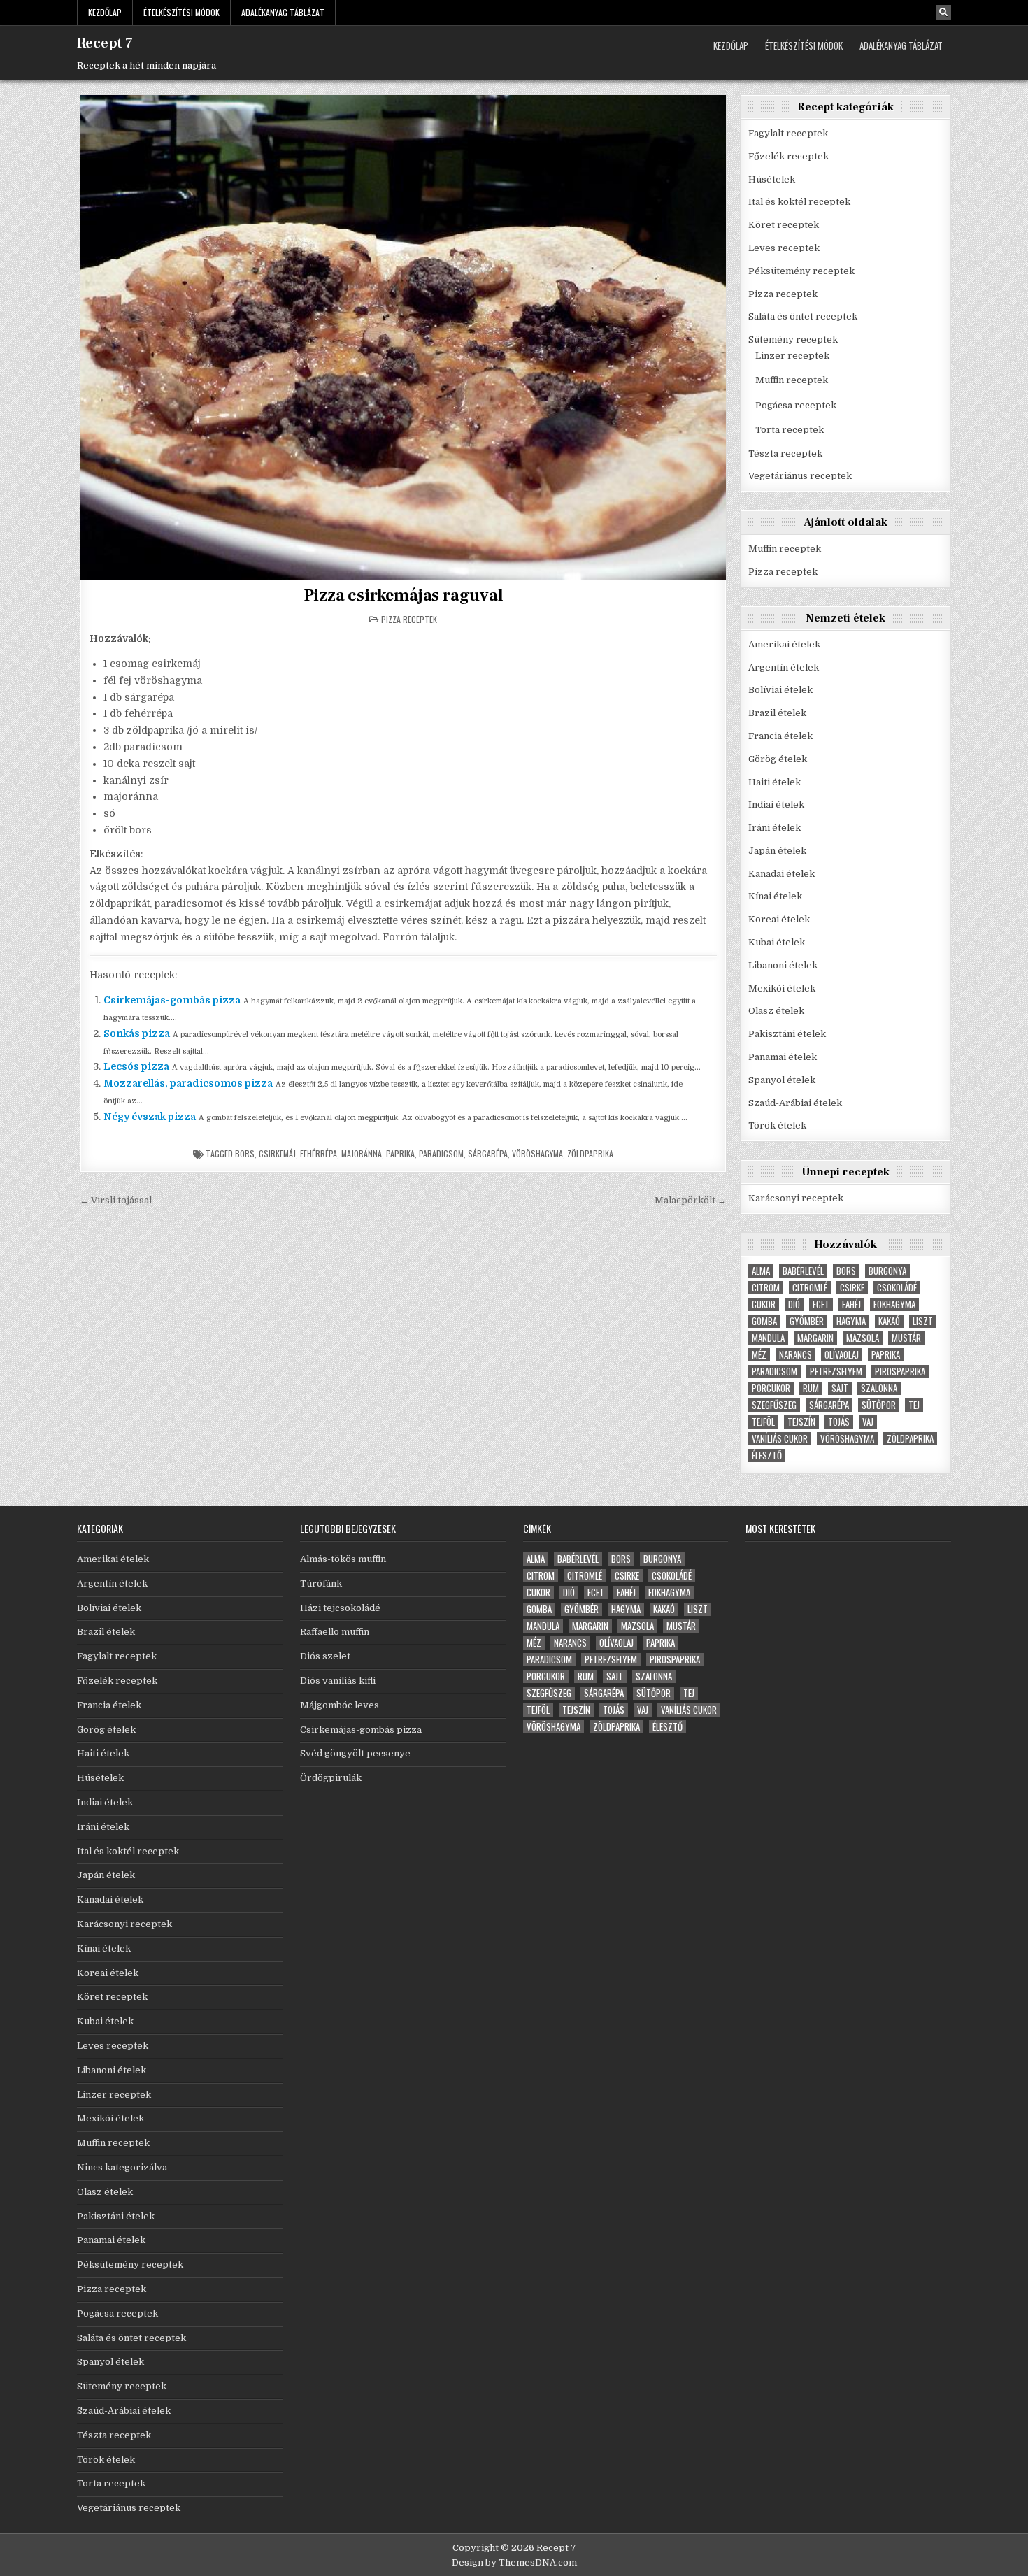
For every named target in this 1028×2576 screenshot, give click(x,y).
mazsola (863, 1338)
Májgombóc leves (340, 1705)
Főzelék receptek (788, 156)
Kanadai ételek (781, 874)
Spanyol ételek (782, 1080)
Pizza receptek (409, 619)
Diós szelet (325, 1656)
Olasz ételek (776, 1011)
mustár (906, 1338)
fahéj (851, 1304)
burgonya (887, 1271)
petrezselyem (836, 1372)
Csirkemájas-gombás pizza (172, 1000)
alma (761, 1271)
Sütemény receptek (793, 339)
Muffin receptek (792, 380)
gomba (764, 1321)
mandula (768, 1338)
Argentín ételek (784, 667)
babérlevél (803, 1271)
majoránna (362, 1153)
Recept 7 (105, 43)
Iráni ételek (774, 828)
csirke (852, 1288)
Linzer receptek (792, 356)
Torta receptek (790, 430)
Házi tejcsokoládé (340, 1608)
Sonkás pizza (137, 1033)
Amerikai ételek (784, 644)
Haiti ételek (774, 782)
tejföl (763, 1422)
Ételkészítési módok (181, 12)
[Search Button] (943, 13)
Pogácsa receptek (796, 405)
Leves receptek (784, 248)
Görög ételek (778, 759)
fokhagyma (894, 1304)
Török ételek (777, 1125)
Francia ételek (780, 736)
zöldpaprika (590, 1153)
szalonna (879, 1388)
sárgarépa (488, 1153)
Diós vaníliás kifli (338, 1681)
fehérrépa (319, 1153)
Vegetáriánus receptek (800, 476)
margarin (815, 1338)
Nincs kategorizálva (122, 2167)
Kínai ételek (775, 896)
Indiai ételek (776, 804)
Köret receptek (784, 225)
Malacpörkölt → (691, 1200)
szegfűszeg (774, 1405)
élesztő (767, 1455)
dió (794, 1304)
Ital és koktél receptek (799, 202)
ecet (821, 1304)
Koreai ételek (779, 919)
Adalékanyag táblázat (283, 12)
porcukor (771, 1388)
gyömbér (807, 1321)
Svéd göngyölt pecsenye (355, 1753)
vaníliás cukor (780, 1439)
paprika (400, 1153)
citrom (766, 1288)
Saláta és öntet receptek (803, 316)
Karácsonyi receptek (796, 1198)
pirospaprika (900, 1372)
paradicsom (441, 1153)
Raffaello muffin (335, 1632)
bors (245, 1153)
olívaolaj (842, 1355)
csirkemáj (277, 1153)
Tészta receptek (785, 453)
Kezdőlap (105, 12)
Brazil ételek (777, 713)
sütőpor (879, 1405)
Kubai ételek (777, 942)
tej (914, 1405)
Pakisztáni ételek (787, 1034)
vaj (868, 1422)
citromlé (810, 1288)
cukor (764, 1304)
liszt (923, 1321)
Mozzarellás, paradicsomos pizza (188, 1083)
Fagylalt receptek (788, 133)
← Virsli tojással (116, 1200)
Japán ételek (777, 851)
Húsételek (772, 179)
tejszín (801, 1422)
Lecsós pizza (136, 1066)
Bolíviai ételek (780, 690)
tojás (839, 1422)
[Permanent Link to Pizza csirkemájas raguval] (403, 337)
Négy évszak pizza (150, 1117)
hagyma (851, 1321)
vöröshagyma (537, 1153)
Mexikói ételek (782, 988)
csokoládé (897, 1288)
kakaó (889, 1321)
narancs (795, 1355)
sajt (840, 1388)
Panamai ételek (783, 1057)
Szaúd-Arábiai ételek (795, 1103)
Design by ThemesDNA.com (514, 2562)
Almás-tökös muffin (343, 1559)
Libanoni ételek (783, 965)
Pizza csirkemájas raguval (404, 595)
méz (759, 1355)
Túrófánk (321, 1583)
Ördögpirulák (331, 1778)
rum (811, 1388)
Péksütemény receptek (801, 271)
